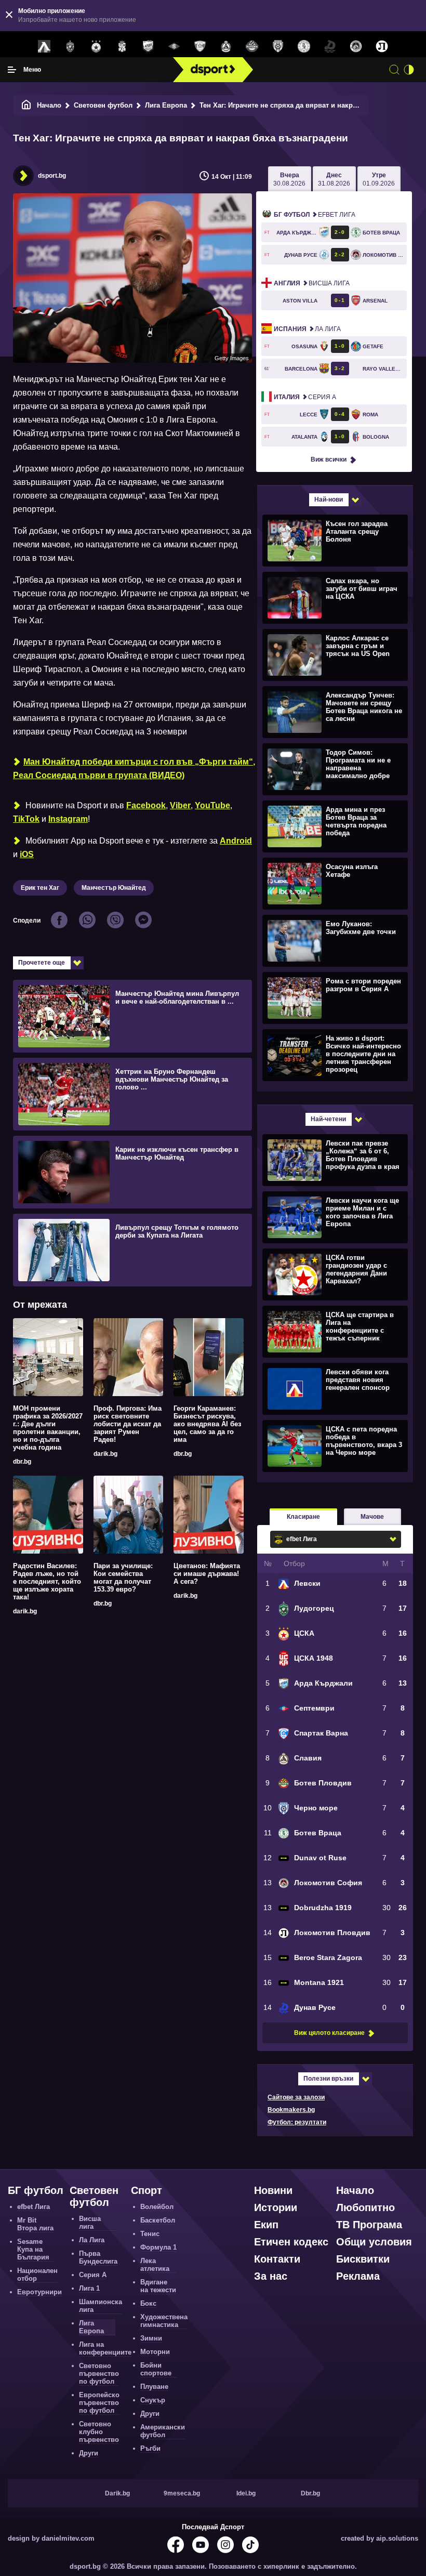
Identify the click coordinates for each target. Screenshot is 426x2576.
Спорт (147, 2190)
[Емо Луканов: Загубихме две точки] (334, 940)
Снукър (153, 2400)
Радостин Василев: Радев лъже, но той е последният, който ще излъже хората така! (47, 1581)
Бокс (148, 2303)
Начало (49, 105)
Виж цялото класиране (329, 2033)
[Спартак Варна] (200, 47)
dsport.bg (52, 176)
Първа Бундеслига (98, 2257)
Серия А (305, 397)
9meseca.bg (182, 2493)
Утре (379, 179)
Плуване (154, 2387)
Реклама (358, 2276)
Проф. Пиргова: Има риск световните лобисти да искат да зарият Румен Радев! (128, 1424)
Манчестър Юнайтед (114, 888)
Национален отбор (37, 2275)
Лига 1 (89, 2288)
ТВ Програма (369, 2225)
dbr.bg (22, 1462)
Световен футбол (103, 105)
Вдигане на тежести (158, 2286)
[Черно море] (278, 47)
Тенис (150, 2234)
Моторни (155, 2352)
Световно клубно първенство (99, 2432)
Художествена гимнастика (164, 2321)
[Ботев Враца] (304, 47)
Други (89, 2453)
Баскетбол (158, 2220)
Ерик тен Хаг (40, 888)
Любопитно (365, 2207)
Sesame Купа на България (33, 2249)
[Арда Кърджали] (148, 47)
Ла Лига (307, 329)
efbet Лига (315, 215)
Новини (273, 2190)
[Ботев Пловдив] (252, 47)
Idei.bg (246, 2493)
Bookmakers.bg (291, 2110)
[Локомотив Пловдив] (382, 47)
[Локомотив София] (356, 47)
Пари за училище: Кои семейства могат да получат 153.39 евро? (123, 1578)
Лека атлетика (155, 2265)
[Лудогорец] (70, 47)
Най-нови (329, 500)
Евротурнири (39, 2292)
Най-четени (328, 1119)
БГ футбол (36, 2190)
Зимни (151, 2338)
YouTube (212, 805)
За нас (271, 2276)
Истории (276, 2207)
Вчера (289, 179)
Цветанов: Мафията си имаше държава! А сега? (207, 1574)
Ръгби (150, 2448)
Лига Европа (166, 105)
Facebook (146, 805)
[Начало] (26, 105)
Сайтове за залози (296, 2097)
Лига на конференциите (105, 2348)
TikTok (26, 819)
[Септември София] (174, 47)
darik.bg (105, 1454)
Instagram (68, 819)
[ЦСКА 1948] (122, 47)
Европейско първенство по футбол (99, 2403)
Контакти (277, 2259)
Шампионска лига (101, 2306)
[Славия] (226, 47)
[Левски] (44, 47)
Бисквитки (363, 2259)
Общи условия (374, 2242)
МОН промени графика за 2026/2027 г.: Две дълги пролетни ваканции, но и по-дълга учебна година (48, 1428)
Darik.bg (117, 2493)
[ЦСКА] (96, 47)
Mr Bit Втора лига (35, 2224)
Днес (334, 179)
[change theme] (409, 70)
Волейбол (157, 2207)
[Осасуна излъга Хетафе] (334, 883)
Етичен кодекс (291, 2242)
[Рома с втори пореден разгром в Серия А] (334, 997)
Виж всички (329, 459)
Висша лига (312, 283)
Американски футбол (163, 2431)
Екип (266, 2225)
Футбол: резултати (297, 2122)
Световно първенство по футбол (99, 2374)
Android (236, 841)
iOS (27, 854)
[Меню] (12, 70)
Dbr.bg (310, 2493)
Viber (180, 805)
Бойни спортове (156, 2369)
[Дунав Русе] (330, 47)
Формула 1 (158, 2247)
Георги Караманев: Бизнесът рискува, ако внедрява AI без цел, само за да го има (207, 1424)
